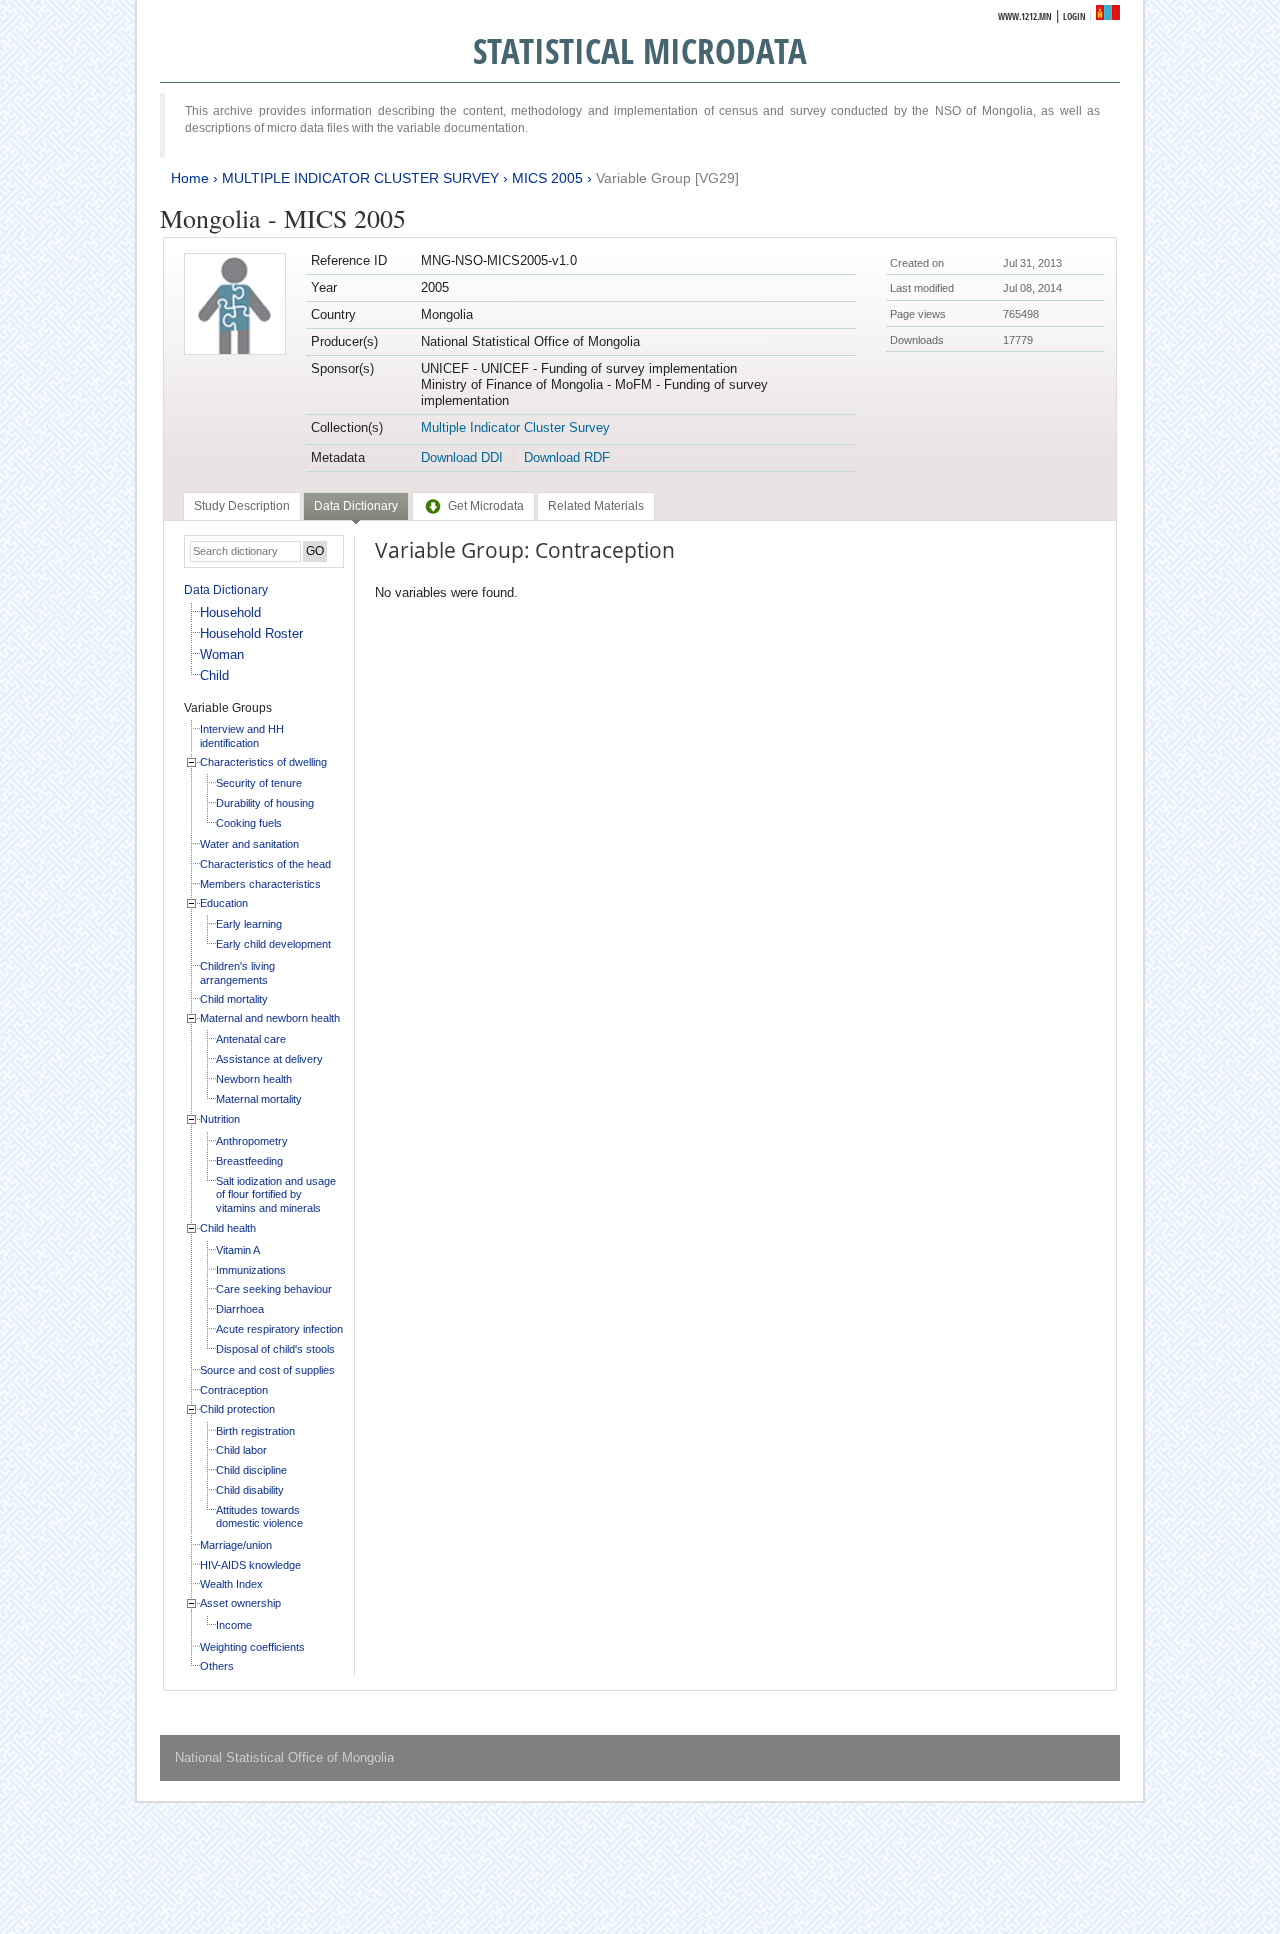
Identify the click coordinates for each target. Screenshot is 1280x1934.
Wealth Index (231, 1584)
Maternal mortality (259, 1099)
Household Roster (251, 633)
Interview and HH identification (242, 736)
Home (190, 178)
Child (214, 675)
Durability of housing (265, 803)
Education (224, 903)
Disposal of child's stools (275, 1349)
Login (1074, 16)
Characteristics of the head (265, 864)
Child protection (237, 1409)
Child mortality (234, 999)
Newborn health (254, 1079)
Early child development (273, 944)
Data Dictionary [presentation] (356, 506)
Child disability (250, 1490)
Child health (228, 1228)
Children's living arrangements (237, 973)
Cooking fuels (249, 823)
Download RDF (567, 457)
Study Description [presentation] (242, 506)
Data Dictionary (226, 590)
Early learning (249, 924)
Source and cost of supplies (267, 1370)
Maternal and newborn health (270, 1018)
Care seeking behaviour (274, 1289)
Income (234, 1625)
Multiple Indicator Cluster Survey (515, 427)
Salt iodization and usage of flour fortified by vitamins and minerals (276, 1194)
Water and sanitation (249, 844)
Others (217, 1666)
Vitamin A (238, 1250)
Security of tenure (259, 783)
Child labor (241, 1450)
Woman (222, 654)
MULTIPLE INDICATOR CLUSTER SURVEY (360, 178)
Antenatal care (251, 1039)
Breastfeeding (249, 1161)
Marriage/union (236, 1545)
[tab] (242, 506)
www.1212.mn (1025, 16)
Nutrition (220, 1119)
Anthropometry (252, 1141)
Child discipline (251, 1470)
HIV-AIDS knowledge (250, 1565)
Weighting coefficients (252, 1647)
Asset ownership (240, 1603)
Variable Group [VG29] (667, 178)
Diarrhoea (240, 1309)
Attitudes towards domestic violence (259, 1517)
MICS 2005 (547, 178)
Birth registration (255, 1431)
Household (230, 612)
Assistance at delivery (269, 1059)
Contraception (234, 1390)
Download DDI (462, 457)
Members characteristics (260, 884)
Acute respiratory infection (279, 1329)
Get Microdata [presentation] (486, 506)
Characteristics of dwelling (263, 762)
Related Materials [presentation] (596, 506)
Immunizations (251, 1270)
